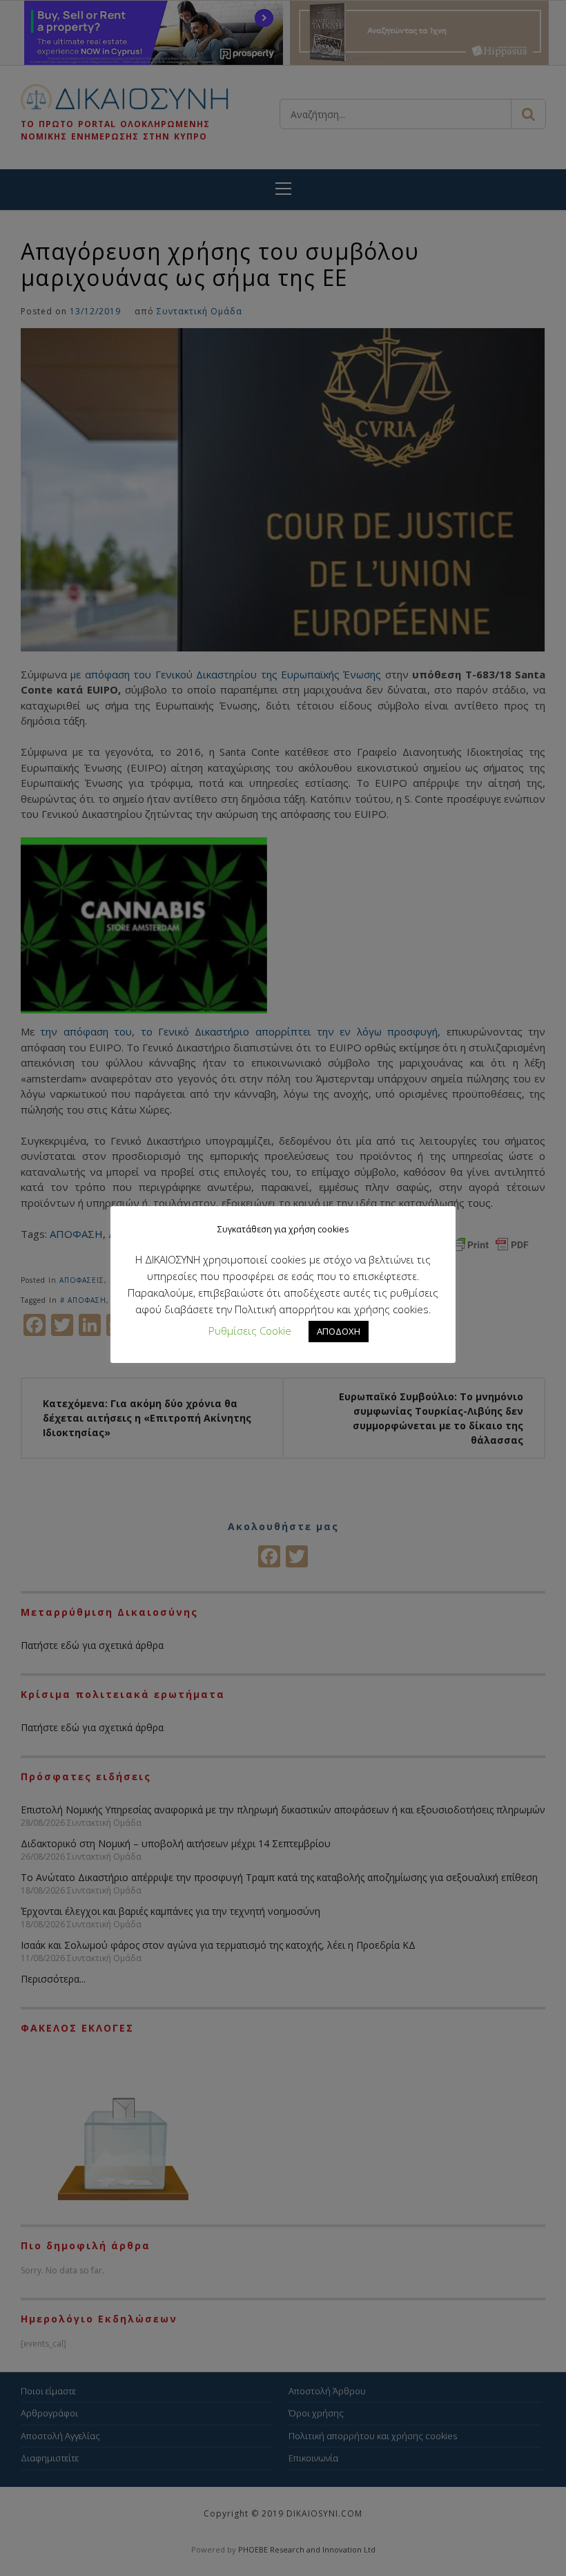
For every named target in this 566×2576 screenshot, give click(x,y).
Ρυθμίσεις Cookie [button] (250, 1330)
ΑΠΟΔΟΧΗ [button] (339, 1331)
